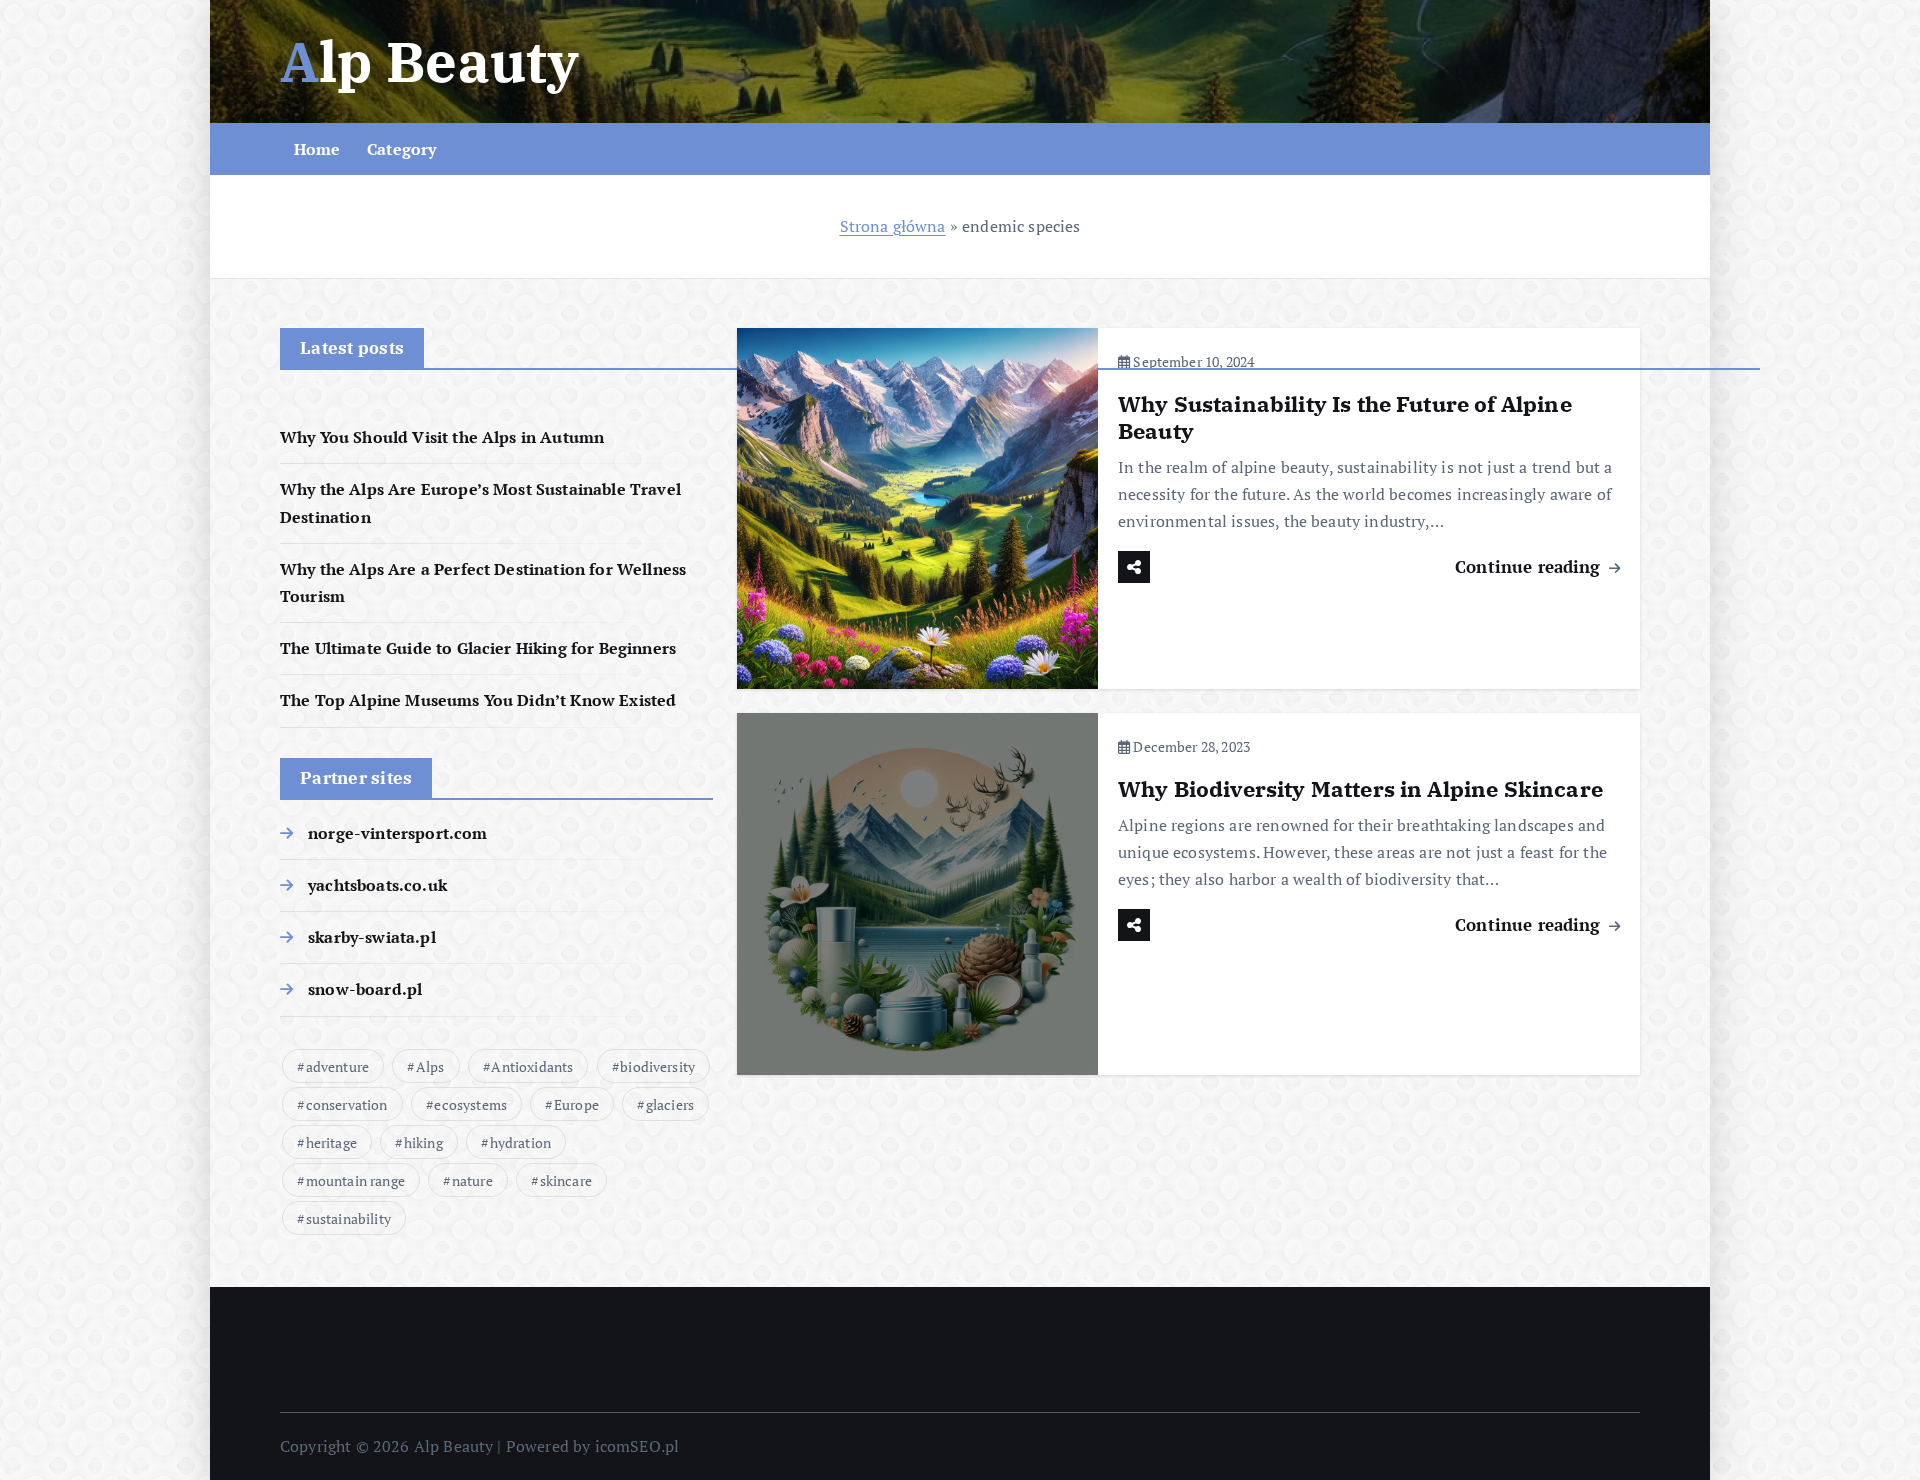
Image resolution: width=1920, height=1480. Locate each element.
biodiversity (657, 1066)
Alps (430, 1066)
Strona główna (893, 226)
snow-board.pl (365, 989)
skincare (566, 1180)
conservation (347, 1104)
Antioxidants (532, 1066)
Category (401, 149)
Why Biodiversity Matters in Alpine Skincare (1360, 788)
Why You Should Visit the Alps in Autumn (442, 437)
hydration (520, 1142)
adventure (337, 1066)
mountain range (355, 1180)
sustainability (348, 1218)
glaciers (670, 1104)
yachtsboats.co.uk (377, 885)
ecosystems (470, 1104)
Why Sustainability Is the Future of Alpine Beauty (1345, 417)
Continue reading (1530, 566)
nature (472, 1180)
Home (317, 149)
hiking (423, 1142)
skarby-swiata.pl (372, 937)
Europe (576, 1104)
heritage (331, 1142)
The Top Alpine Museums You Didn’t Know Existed (478, 700)
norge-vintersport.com (397, 833)
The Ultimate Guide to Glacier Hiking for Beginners (478, 648)
